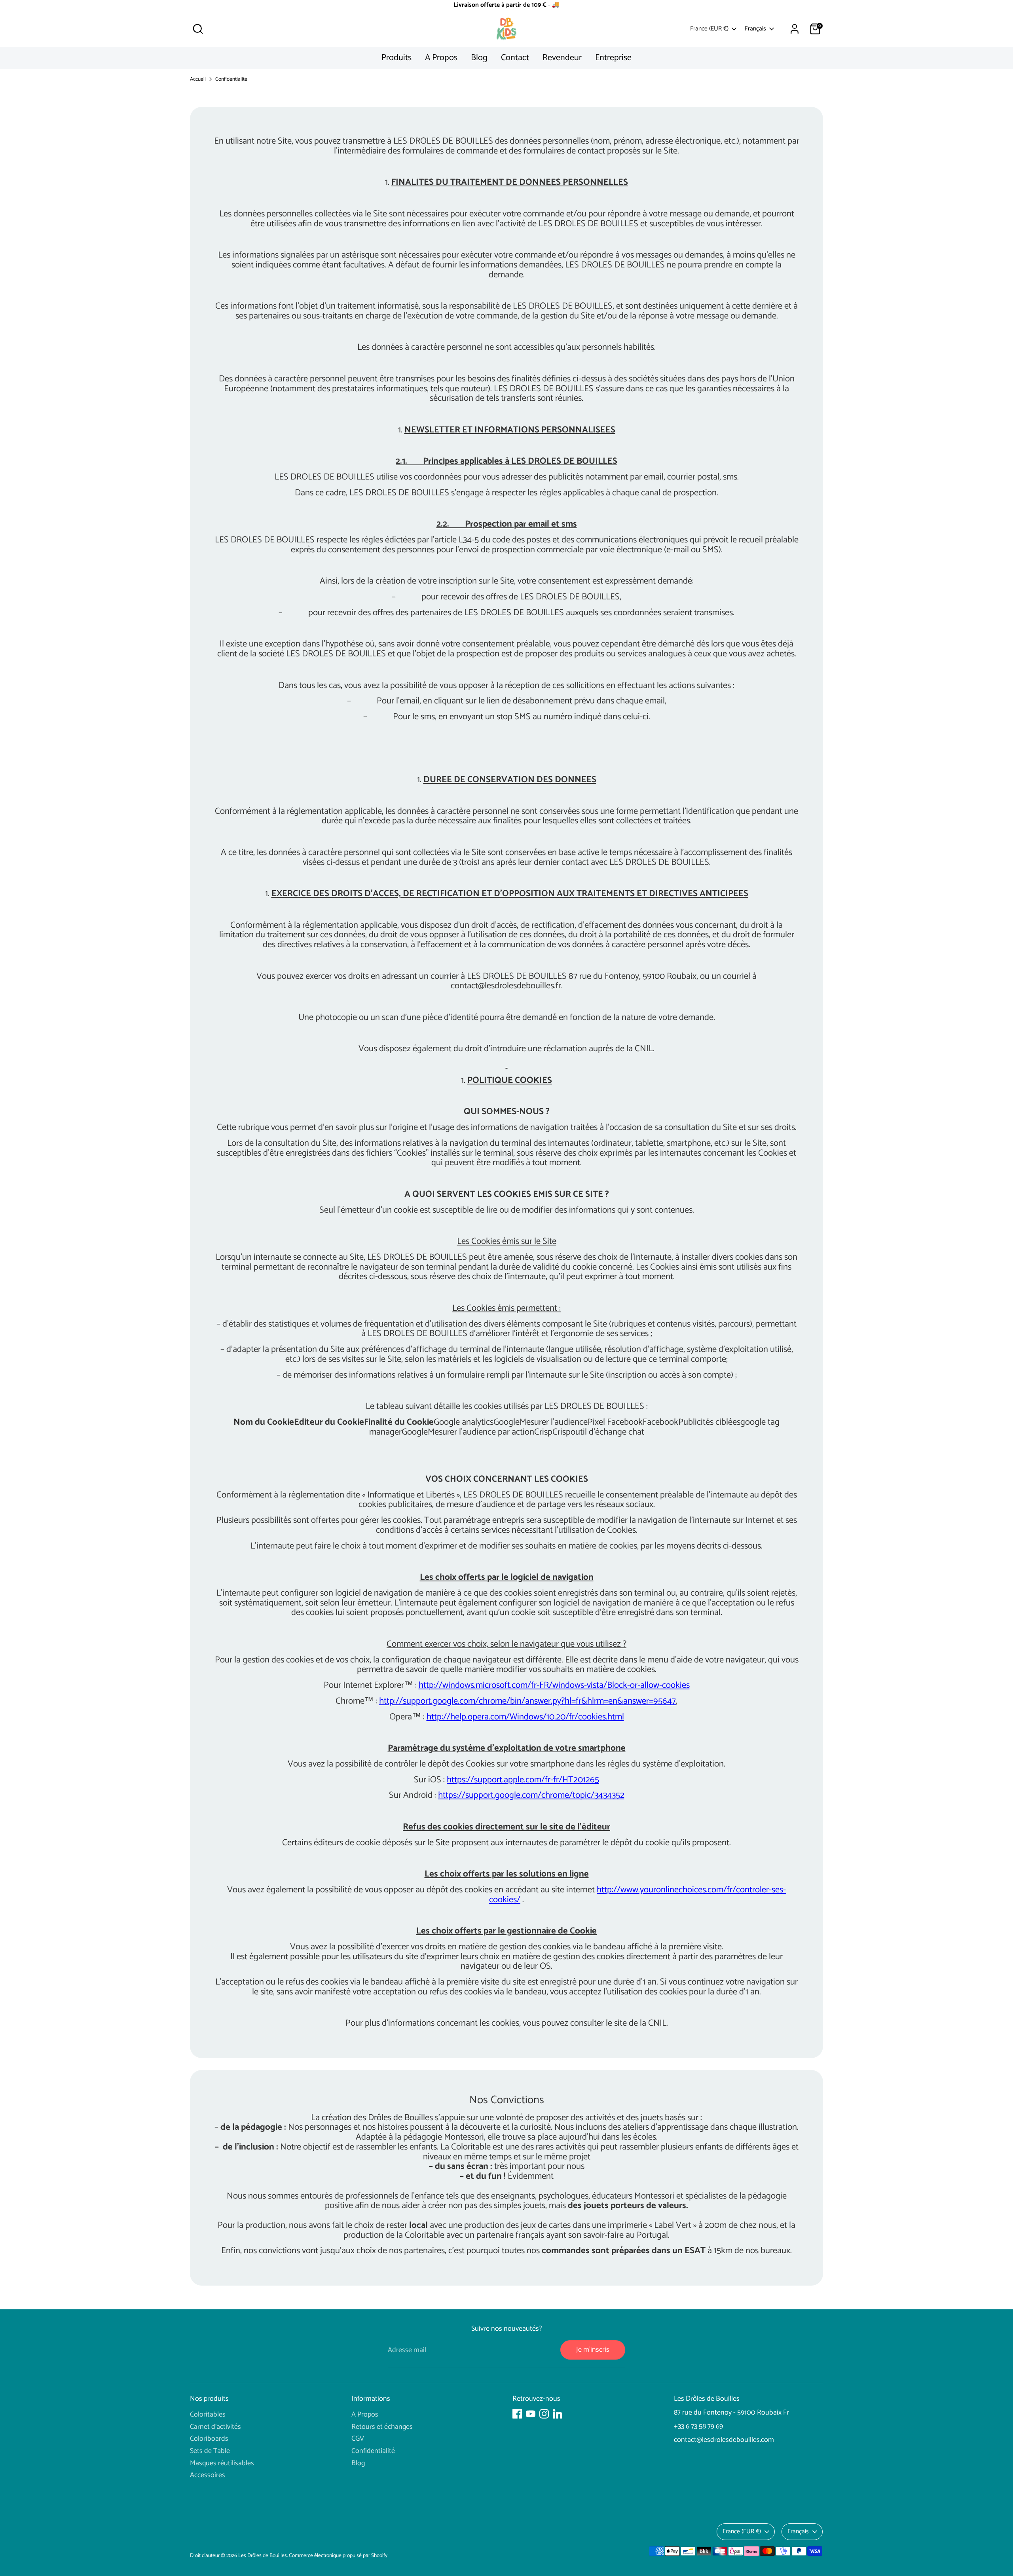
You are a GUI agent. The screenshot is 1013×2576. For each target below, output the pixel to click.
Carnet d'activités (215, 2427)
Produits (396, 58)
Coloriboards (209, 2439)
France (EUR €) (709, 29)
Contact (515, 58)
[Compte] (795, 29)
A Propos (441, 58)
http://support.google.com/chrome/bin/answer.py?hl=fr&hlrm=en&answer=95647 (527, 1701)
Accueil (198, 79)
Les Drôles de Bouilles (263, 2555)
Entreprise (613, 58)
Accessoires (208, 2475)
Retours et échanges (382, 2427)
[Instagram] (544, 2414)
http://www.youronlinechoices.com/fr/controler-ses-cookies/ (637, 1895)
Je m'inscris (593, 2350)
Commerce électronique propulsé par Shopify (338, 2555)
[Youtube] (531, 2414)
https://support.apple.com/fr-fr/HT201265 (523, 1780)
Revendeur (562, 58)
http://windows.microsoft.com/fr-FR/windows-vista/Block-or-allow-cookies (554, 1685)
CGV (358, 2439)
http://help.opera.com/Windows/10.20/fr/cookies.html (525, 1717)
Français (755, 29)
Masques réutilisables (222, 2463)
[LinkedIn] (558, 2414)
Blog (479, 58)
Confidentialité (231, 79)
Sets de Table (210, 2451)
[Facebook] (517, 2414)
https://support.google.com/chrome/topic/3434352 (531, 1795)
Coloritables (208, 2415)
